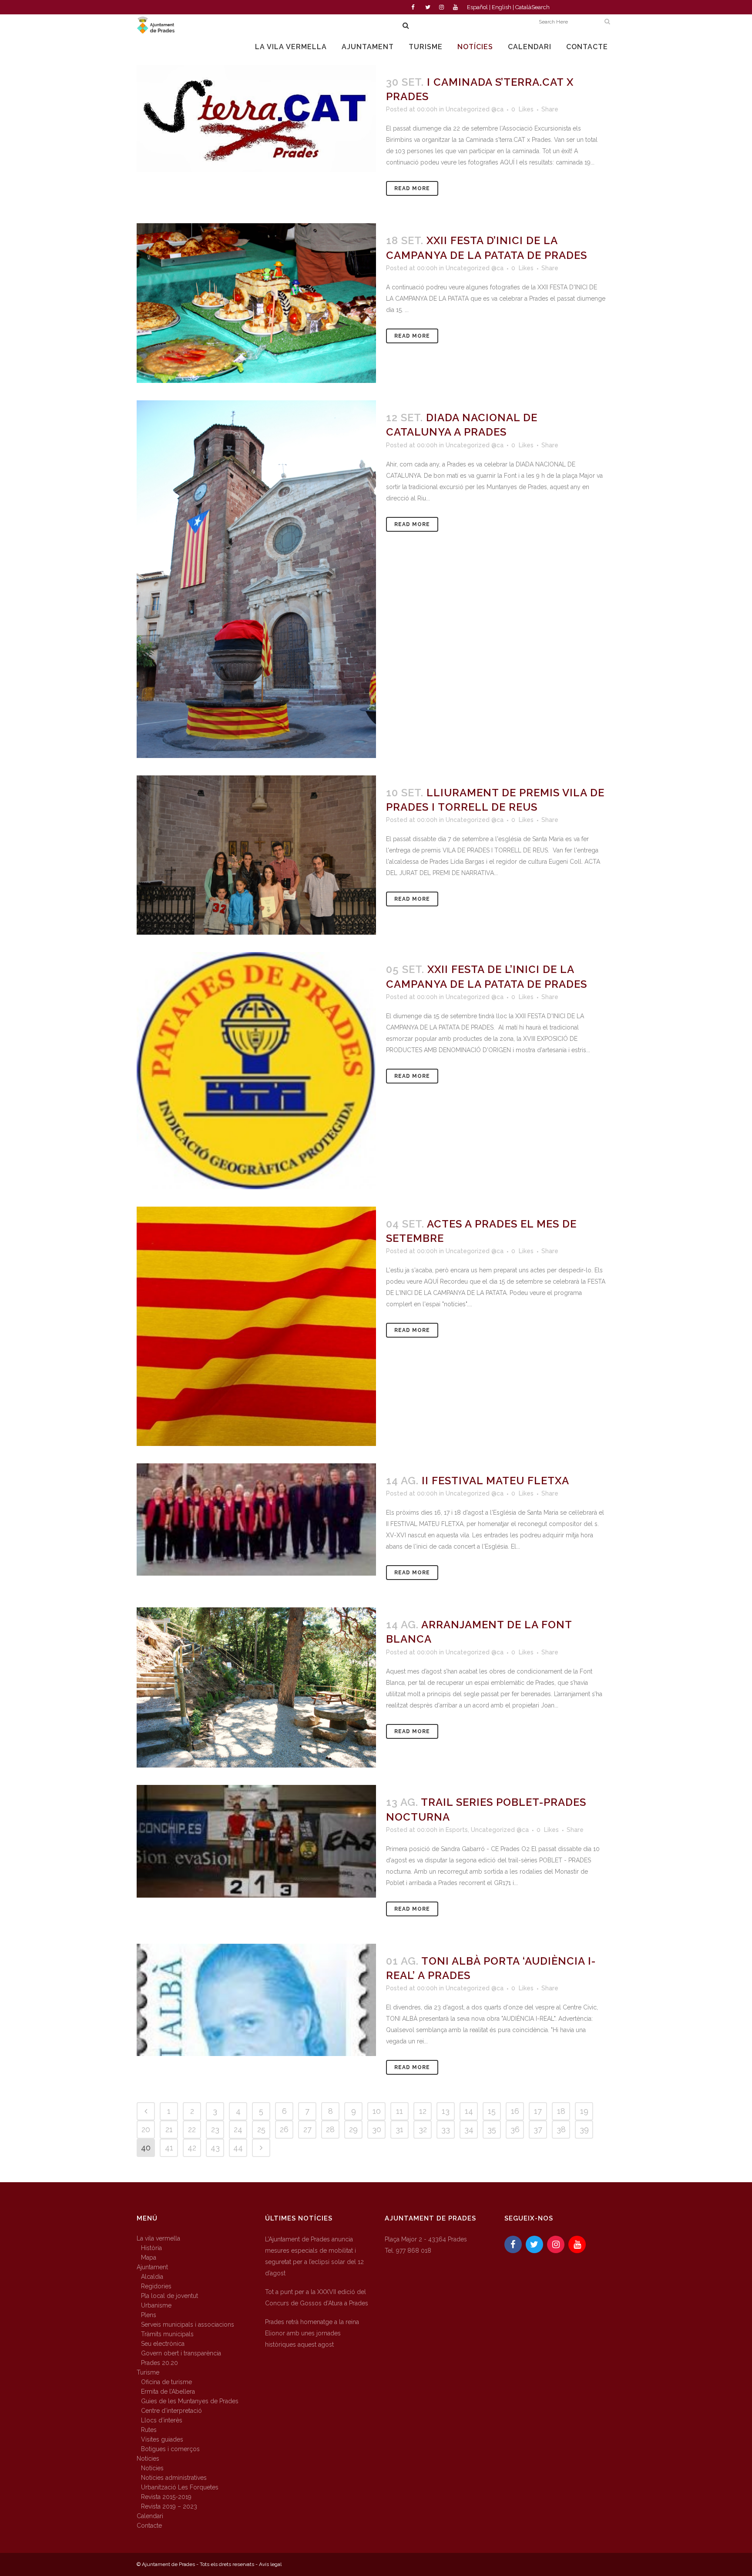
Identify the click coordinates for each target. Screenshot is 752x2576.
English (502, 7)
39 (584, 2129)
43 (215, 2148)
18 (561, 2111)
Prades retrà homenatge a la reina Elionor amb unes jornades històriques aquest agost (312, 2333)
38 (561, 2129)
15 (492, 2111)
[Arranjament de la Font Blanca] (256, 1687)
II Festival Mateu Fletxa (495, 1481)
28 (330, 2129)
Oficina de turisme (166, 2382)
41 (169, 2148)
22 (192, 2129)
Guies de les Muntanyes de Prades (190, 2401)
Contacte (149, 2526)
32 (423, 2129)
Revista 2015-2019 (166, 2497)
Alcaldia (152, 2277)
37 (538, 2129)
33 (446, 2129)
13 (446, 2111)
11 (399, 2111)
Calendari (150, 2516)
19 (584, 2111)
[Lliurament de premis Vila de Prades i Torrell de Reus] (256, 855)
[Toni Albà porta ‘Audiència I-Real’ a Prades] (256, 2000)
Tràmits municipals (167, 2334)
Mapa (149, 2257)
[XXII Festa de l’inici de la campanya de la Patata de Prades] (256, 1071)
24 (238, 2129)
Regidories (156, 2286)
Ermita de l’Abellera (168, 2392)
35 (492, 2129)
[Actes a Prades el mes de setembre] (256, 1326)
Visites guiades (162, 2439)
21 (169, 2129)
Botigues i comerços (170, 2449)
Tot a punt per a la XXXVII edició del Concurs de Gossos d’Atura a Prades (317, 2298)
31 (399, 2129)
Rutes (149, 2430)
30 (377, 2129)
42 (192, 2148)
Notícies (148, 2459)
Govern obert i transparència (181, 2353)
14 (469, 2111)
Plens (149, 2315)
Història (151, 2248)
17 (538, 2111)
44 (238, 2148)
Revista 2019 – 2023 (169, 2506)
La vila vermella (158, 2238)
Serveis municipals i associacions (188, 2324)
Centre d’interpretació (171, 2411)
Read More (412, 188)
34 (469, 2129)
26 (284, 2129)
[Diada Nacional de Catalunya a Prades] (256, 579)
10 (377, 2111)
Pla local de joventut (170, 2296)
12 (423, 2111)
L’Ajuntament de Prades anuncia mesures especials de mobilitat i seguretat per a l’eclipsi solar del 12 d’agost (314, 2256)
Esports (457, 1830)
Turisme (148, 2372)
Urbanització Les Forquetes (180, 2487)
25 (261, 2129)
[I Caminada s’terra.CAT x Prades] (256, 118)
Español (477, 7)
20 (146, 2129)
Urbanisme (156, 2305)
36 (515, 2129)
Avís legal (270, 2564)
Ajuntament (152, 2267)
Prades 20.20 (159, 2363)
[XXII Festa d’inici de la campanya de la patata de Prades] (256, 303)
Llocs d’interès (162, 2420)
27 (307, 2129)
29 (353, 2129)
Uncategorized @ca (475, 109)
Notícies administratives (174, 2478)
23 (215, 2129)
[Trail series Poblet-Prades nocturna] (256, 1841)
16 (515, 2111)
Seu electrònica (163, 2344)
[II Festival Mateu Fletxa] (256, 1519)
